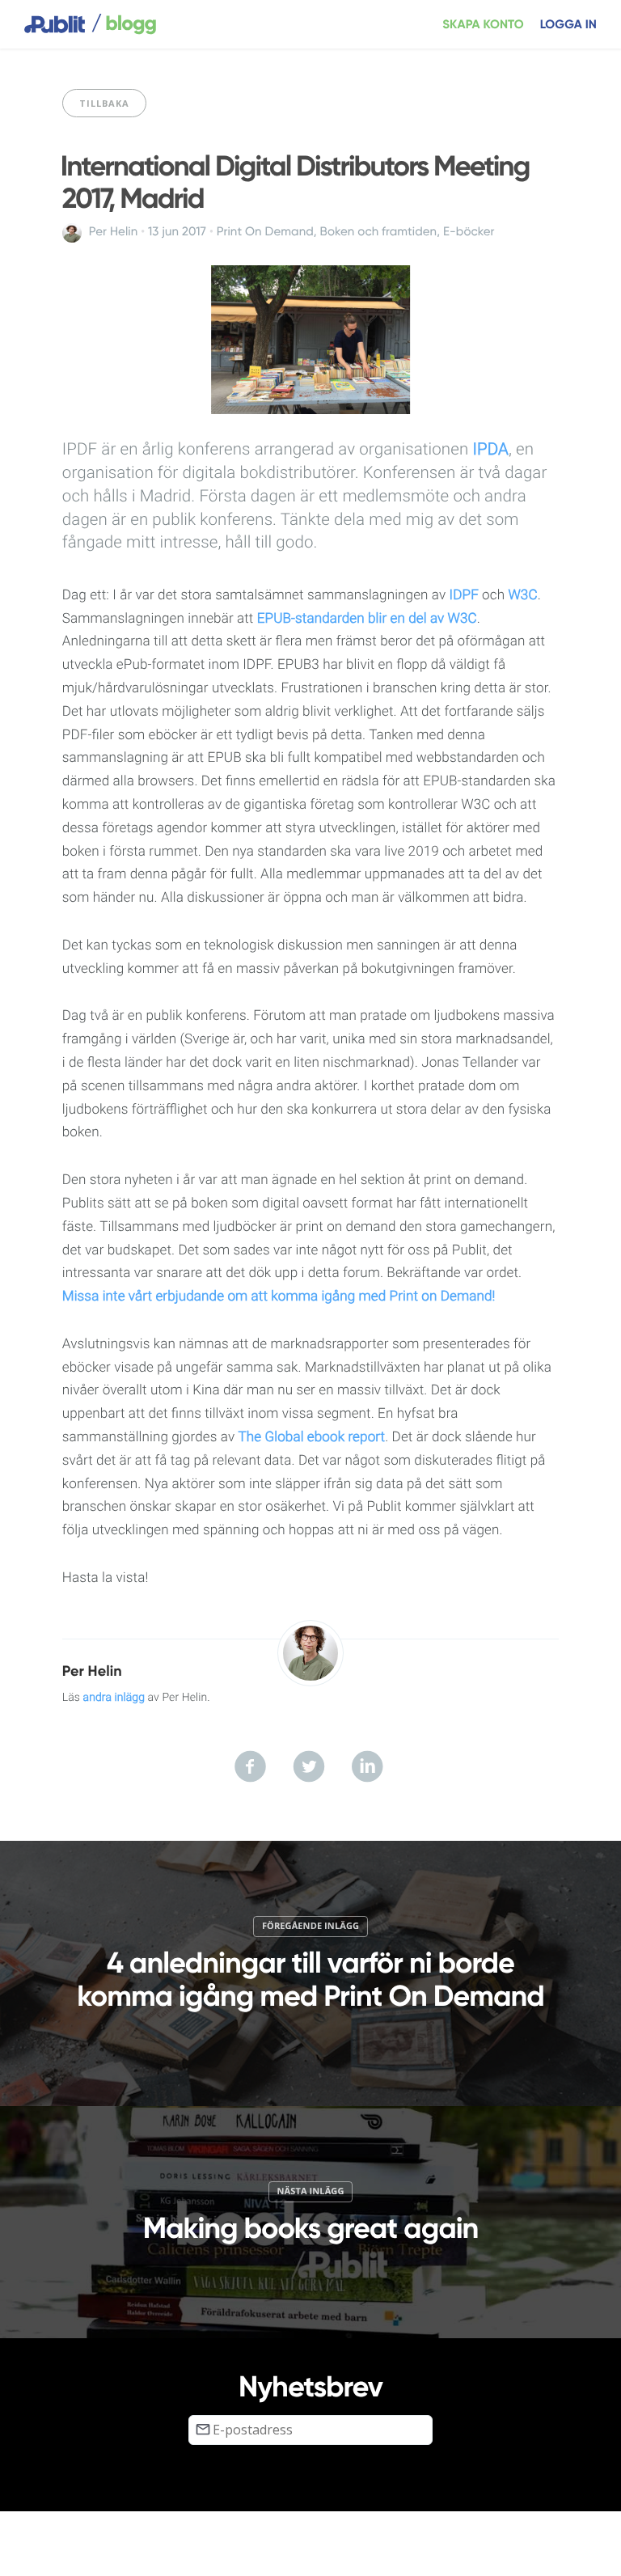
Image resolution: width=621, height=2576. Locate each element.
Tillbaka (104, 103)
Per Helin (114, 232)
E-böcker (469, 232)
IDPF (464, 595)
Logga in (568, 25)
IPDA (490, 450)
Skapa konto (483, 25)
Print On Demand (265, 232)
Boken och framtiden (379, 232)
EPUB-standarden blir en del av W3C (367, 619)
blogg (124, 24)
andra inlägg (114, 1698)
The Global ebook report (311, 1437)
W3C (522, 595)
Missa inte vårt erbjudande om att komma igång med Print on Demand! (279, 1296)
